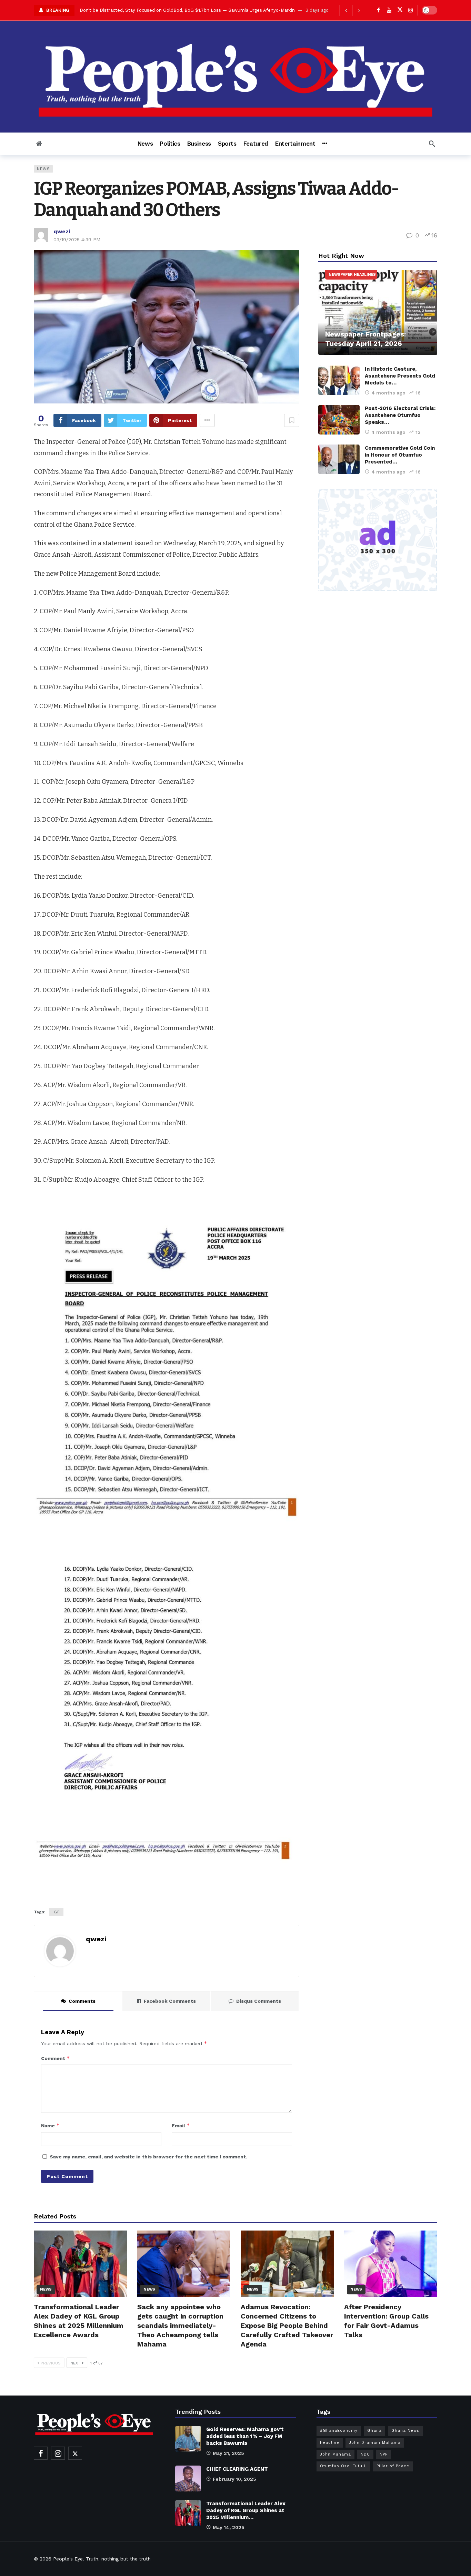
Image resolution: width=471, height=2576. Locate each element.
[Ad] (378, 540)
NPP (384, 2454)
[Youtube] (389, 10)
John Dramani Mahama (375, 2443)
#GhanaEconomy (339, 2431)
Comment (56, 2058)
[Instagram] (410, 10)
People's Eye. (69, 2559)
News (43, 169)
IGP (56, 1912)
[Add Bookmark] (292, 420)
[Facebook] (378, 10)
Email (181, 2125)
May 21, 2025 (228, 2453)
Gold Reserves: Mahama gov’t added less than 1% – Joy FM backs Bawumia (245, 2436)
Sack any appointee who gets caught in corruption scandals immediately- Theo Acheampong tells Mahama (180, 2325)
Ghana (374, 2431)
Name (50, 2125)
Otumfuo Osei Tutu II (343, 2466)
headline (330, 2443)
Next (75, 2363)
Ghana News (405, 2431)
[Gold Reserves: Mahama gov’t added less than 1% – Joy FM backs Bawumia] (188, 2439)
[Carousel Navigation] (352, 10)
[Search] (432, 144)
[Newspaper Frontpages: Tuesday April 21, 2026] (378, 313)
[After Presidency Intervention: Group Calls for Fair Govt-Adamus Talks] (391, 2264)
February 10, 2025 (234, 2479)
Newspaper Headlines (352, 275)
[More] (325, 144)
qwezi (62, 231)
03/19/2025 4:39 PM (77, 240)
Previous (51, 2363)
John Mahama (335, 2454)
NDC (365, 2454)
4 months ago (388, 393)
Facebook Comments (170, 2001)
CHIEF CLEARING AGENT (237, 2469)
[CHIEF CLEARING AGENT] (188, 2479)
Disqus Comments (259, 2001)
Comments (82, 2001)
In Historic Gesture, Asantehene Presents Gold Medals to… (400, 376)
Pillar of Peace (393, 2466)
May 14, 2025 (229, 2527)
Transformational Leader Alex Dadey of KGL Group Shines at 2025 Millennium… (246, 2510)
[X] (400, 10)
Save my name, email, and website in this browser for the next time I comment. (148, 2157)
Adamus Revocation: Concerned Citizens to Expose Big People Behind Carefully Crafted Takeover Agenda (196, 10)
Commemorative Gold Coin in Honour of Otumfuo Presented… (400, 455)
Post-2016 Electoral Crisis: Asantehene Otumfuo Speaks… (400, 415)
